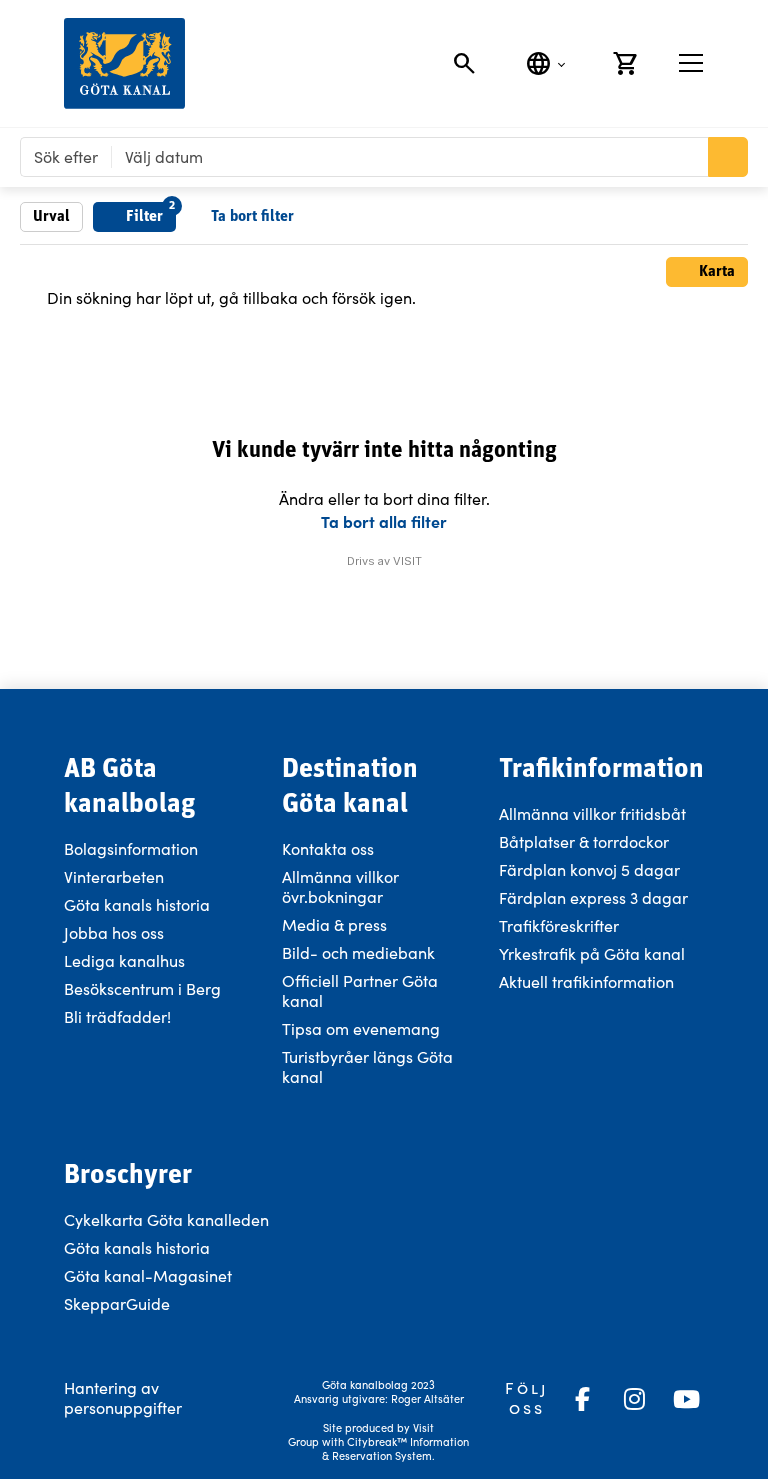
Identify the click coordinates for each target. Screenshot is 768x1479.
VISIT (407, 561)
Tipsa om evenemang (361, 1028)
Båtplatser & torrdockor (584, 841)
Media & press (334, 924)
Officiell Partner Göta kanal (360, 990)
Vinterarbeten (114, 876)
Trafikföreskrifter (559, 925)
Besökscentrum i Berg (142, 988)
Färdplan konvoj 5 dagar (589, 869)
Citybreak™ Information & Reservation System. (395, 1448)
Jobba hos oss (114, 932)
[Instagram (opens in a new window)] (634, 1399)
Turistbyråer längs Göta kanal (367, 1066)
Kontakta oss (328, 848)
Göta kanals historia (137, 904)
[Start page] (124, 63)
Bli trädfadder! (117, 1016)
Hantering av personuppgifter (123, 1397)
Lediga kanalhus (124, 960)
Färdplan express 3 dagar (593, 897)
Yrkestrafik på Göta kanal (592, 953)
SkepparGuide (117, 1303)
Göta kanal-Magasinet (148, 1275)
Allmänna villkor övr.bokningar (340, 886)
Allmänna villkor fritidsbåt (592, 813)
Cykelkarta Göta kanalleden (166, 1219)
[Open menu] (691, 63)
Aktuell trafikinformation (588, 981)
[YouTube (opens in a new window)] (686, 1399)
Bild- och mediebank (358, 952)
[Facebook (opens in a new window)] (582, 1399)
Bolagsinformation (131, 848)
